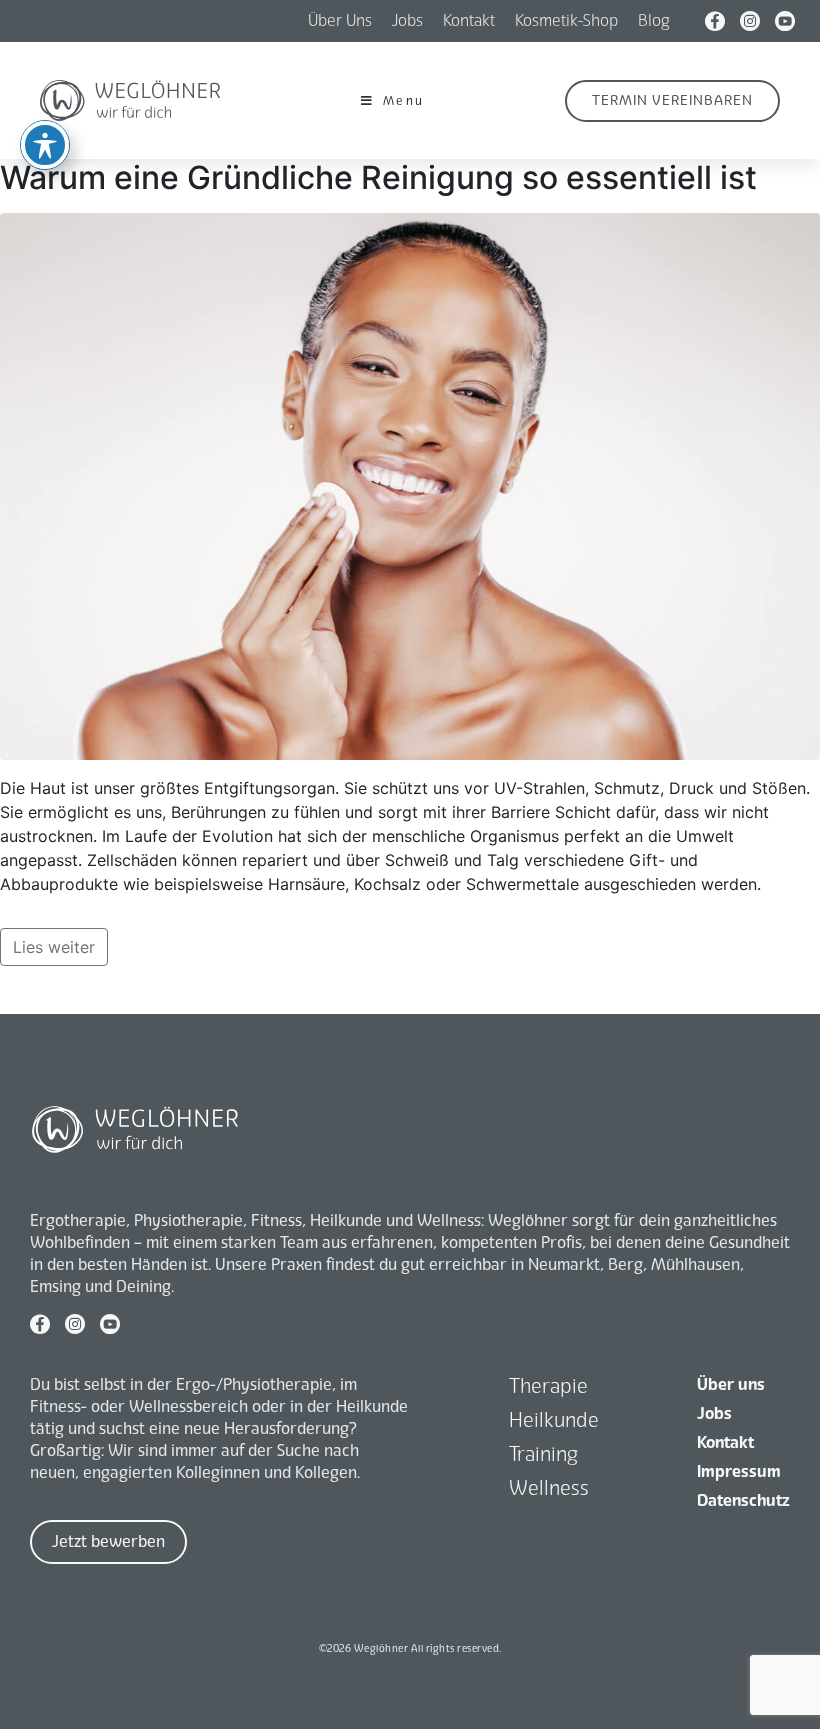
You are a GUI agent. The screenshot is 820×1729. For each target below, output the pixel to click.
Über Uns (340, 20)
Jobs (407, 20)
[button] (672, 101)
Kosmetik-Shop (566, 20)
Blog (654, 20)
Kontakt (469, 20)
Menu (404, 101)
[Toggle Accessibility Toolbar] (45, 145)
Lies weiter (54, 947)
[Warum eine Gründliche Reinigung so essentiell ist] (410, 485)
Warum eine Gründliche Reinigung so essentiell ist (378, 177)
